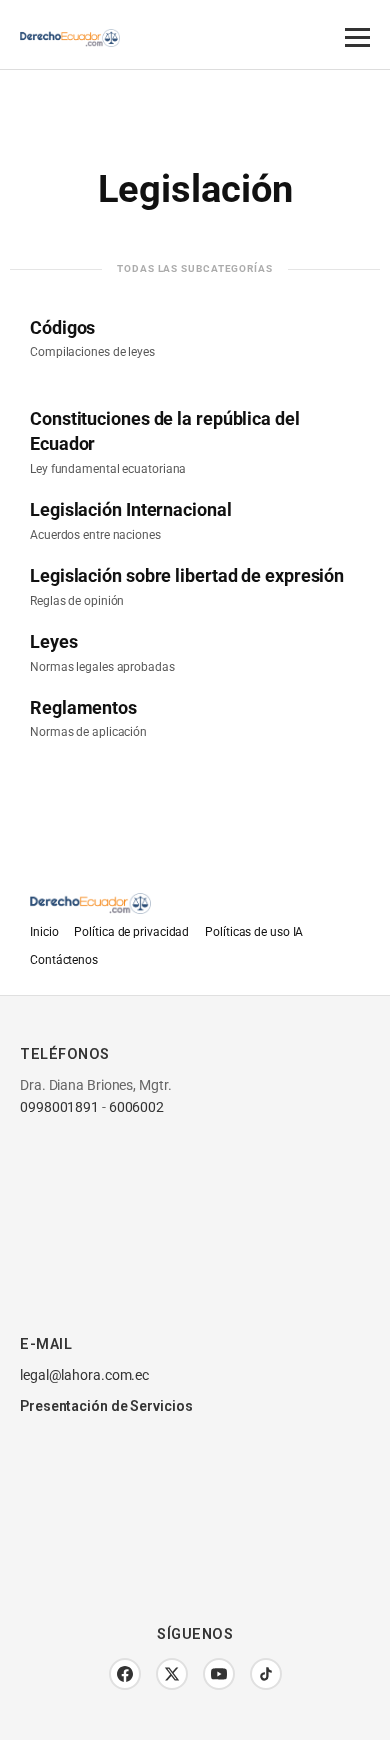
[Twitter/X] (172, 1674)
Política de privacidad (131, 932)
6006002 (136, 1107)
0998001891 (59, 1107)
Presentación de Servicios (106, 1406)
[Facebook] (125, 1674)
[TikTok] (266, 1674)
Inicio (44, 932)
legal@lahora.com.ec (84, 1375)
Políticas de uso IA (254, 932)
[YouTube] (219, 1674)
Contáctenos (64, 960)
